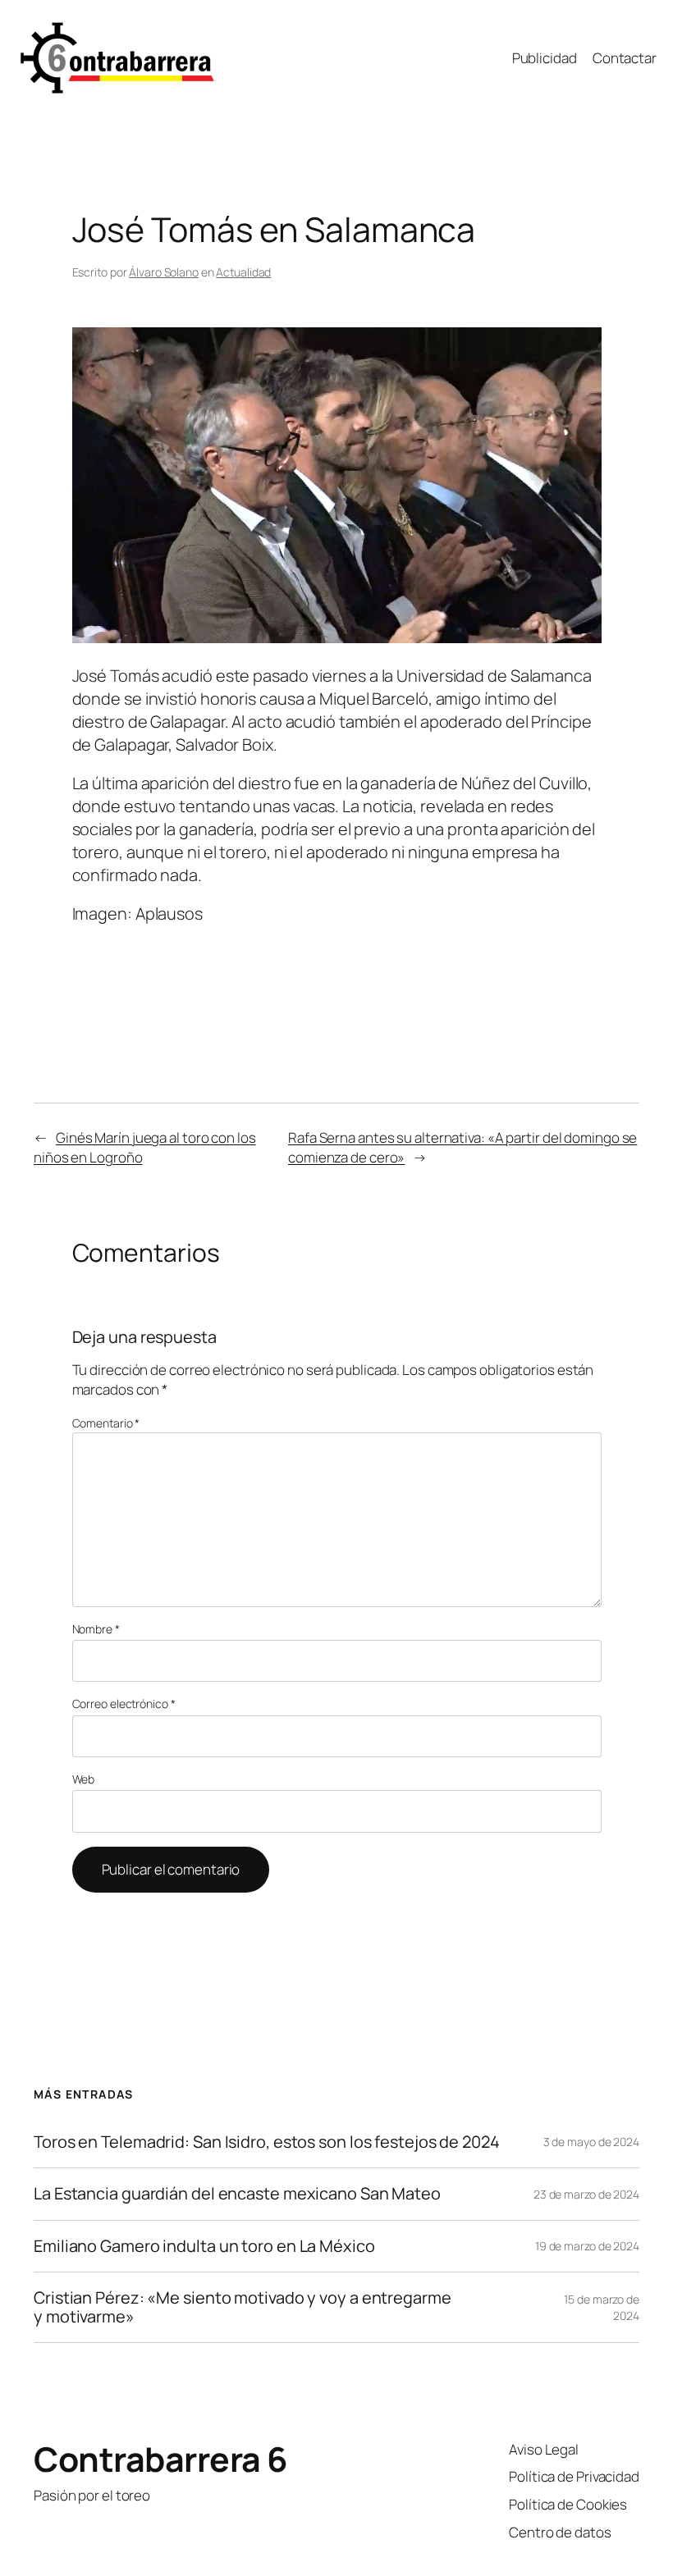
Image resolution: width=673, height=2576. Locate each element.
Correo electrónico (124, 1704)
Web (84, 1779)
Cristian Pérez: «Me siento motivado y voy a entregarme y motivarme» (243, 2307)
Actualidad (243, 272)
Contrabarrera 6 (161, 2459)
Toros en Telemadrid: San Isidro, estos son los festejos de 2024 (267, 2142)
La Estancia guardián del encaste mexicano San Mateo (237, 2194)
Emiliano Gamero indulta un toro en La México (204, 2246)
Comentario (106, 1423)
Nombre (96, 1629)
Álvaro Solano (164, 272)
